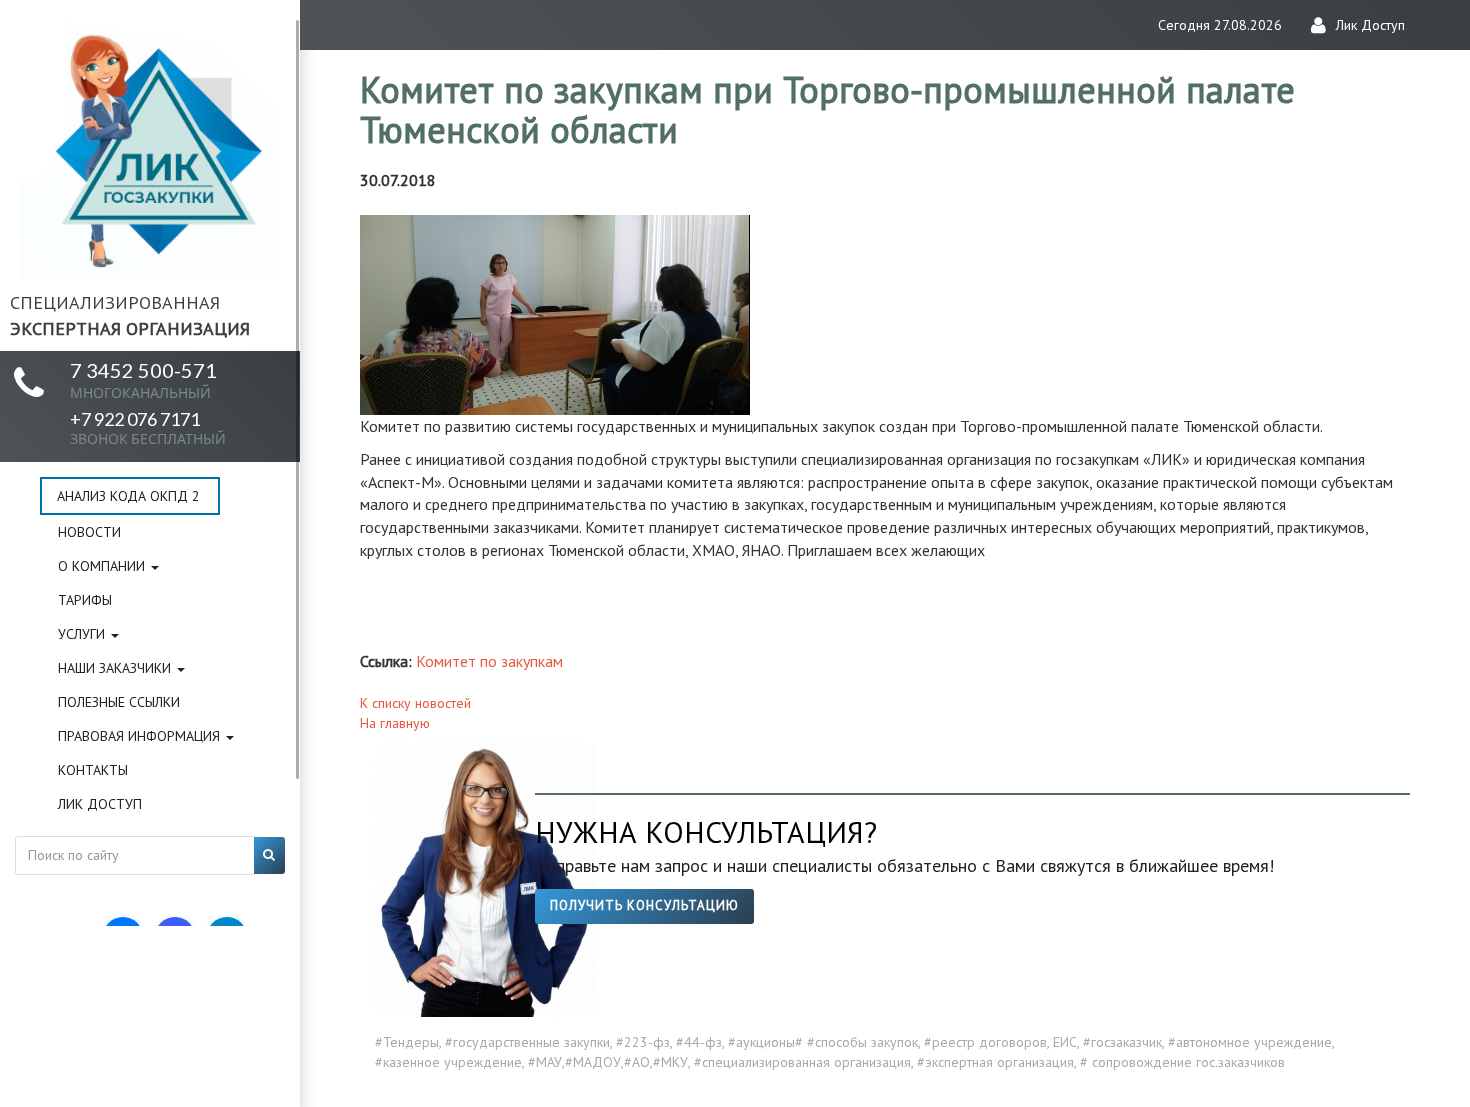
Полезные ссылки (119, 702)
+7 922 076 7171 (148, 427)
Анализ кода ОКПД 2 (128, 496)
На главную (395, 723)
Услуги (83, 634)
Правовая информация (141, 736)
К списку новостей (415, 703)
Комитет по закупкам (489, 661)
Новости (89, 532)
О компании (103, 566)
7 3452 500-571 (143, 379)
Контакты (93, 770)
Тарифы (85, 600)
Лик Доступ (100, 804)
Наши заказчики (116, 668)
